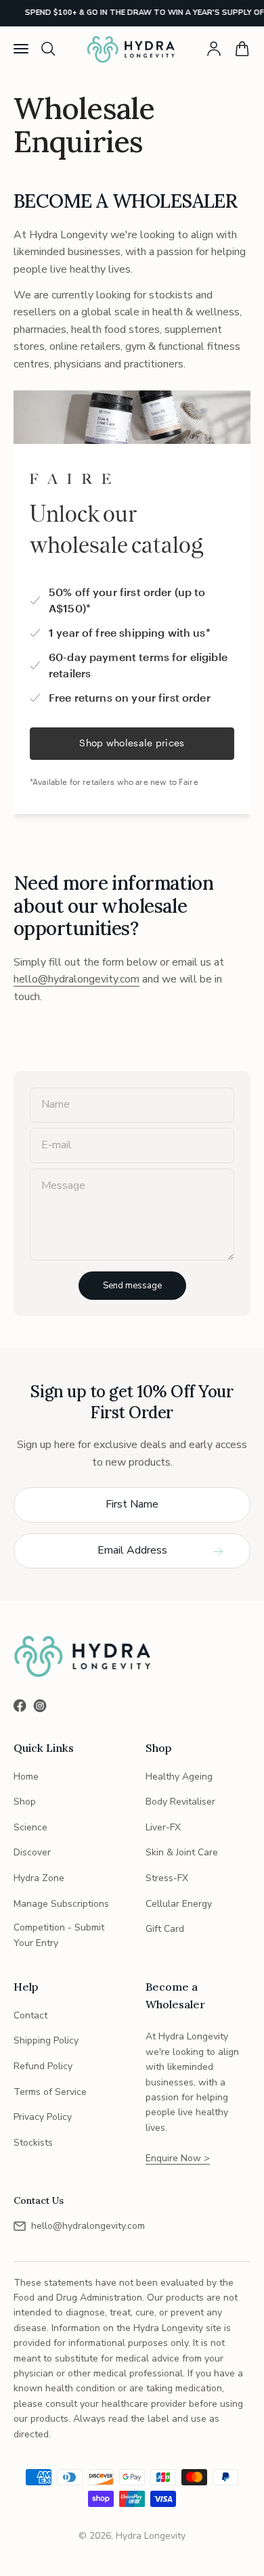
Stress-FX (167, 1878)
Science (30, 1827)
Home (26, 1777)
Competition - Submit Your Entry (59, 1935)
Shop (25, 1802)
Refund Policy (43, 2066)
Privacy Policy (43, 2117)
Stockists (33, 2143)
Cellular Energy (179, 1904)
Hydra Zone (39, 1878)
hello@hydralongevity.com (76, 979)
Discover (32, 1852)
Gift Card (165, 1929)
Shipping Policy (46, 2040)
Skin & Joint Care (182, 1852)
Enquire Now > (178, 2158)
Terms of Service (50, 2092)
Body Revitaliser (180, 1802)
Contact (30, 2015)
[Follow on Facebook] (20, 1705)
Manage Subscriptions (61, 1904)
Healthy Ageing (179, 1777)
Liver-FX (163, 1827)
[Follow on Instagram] (40, 1706)
